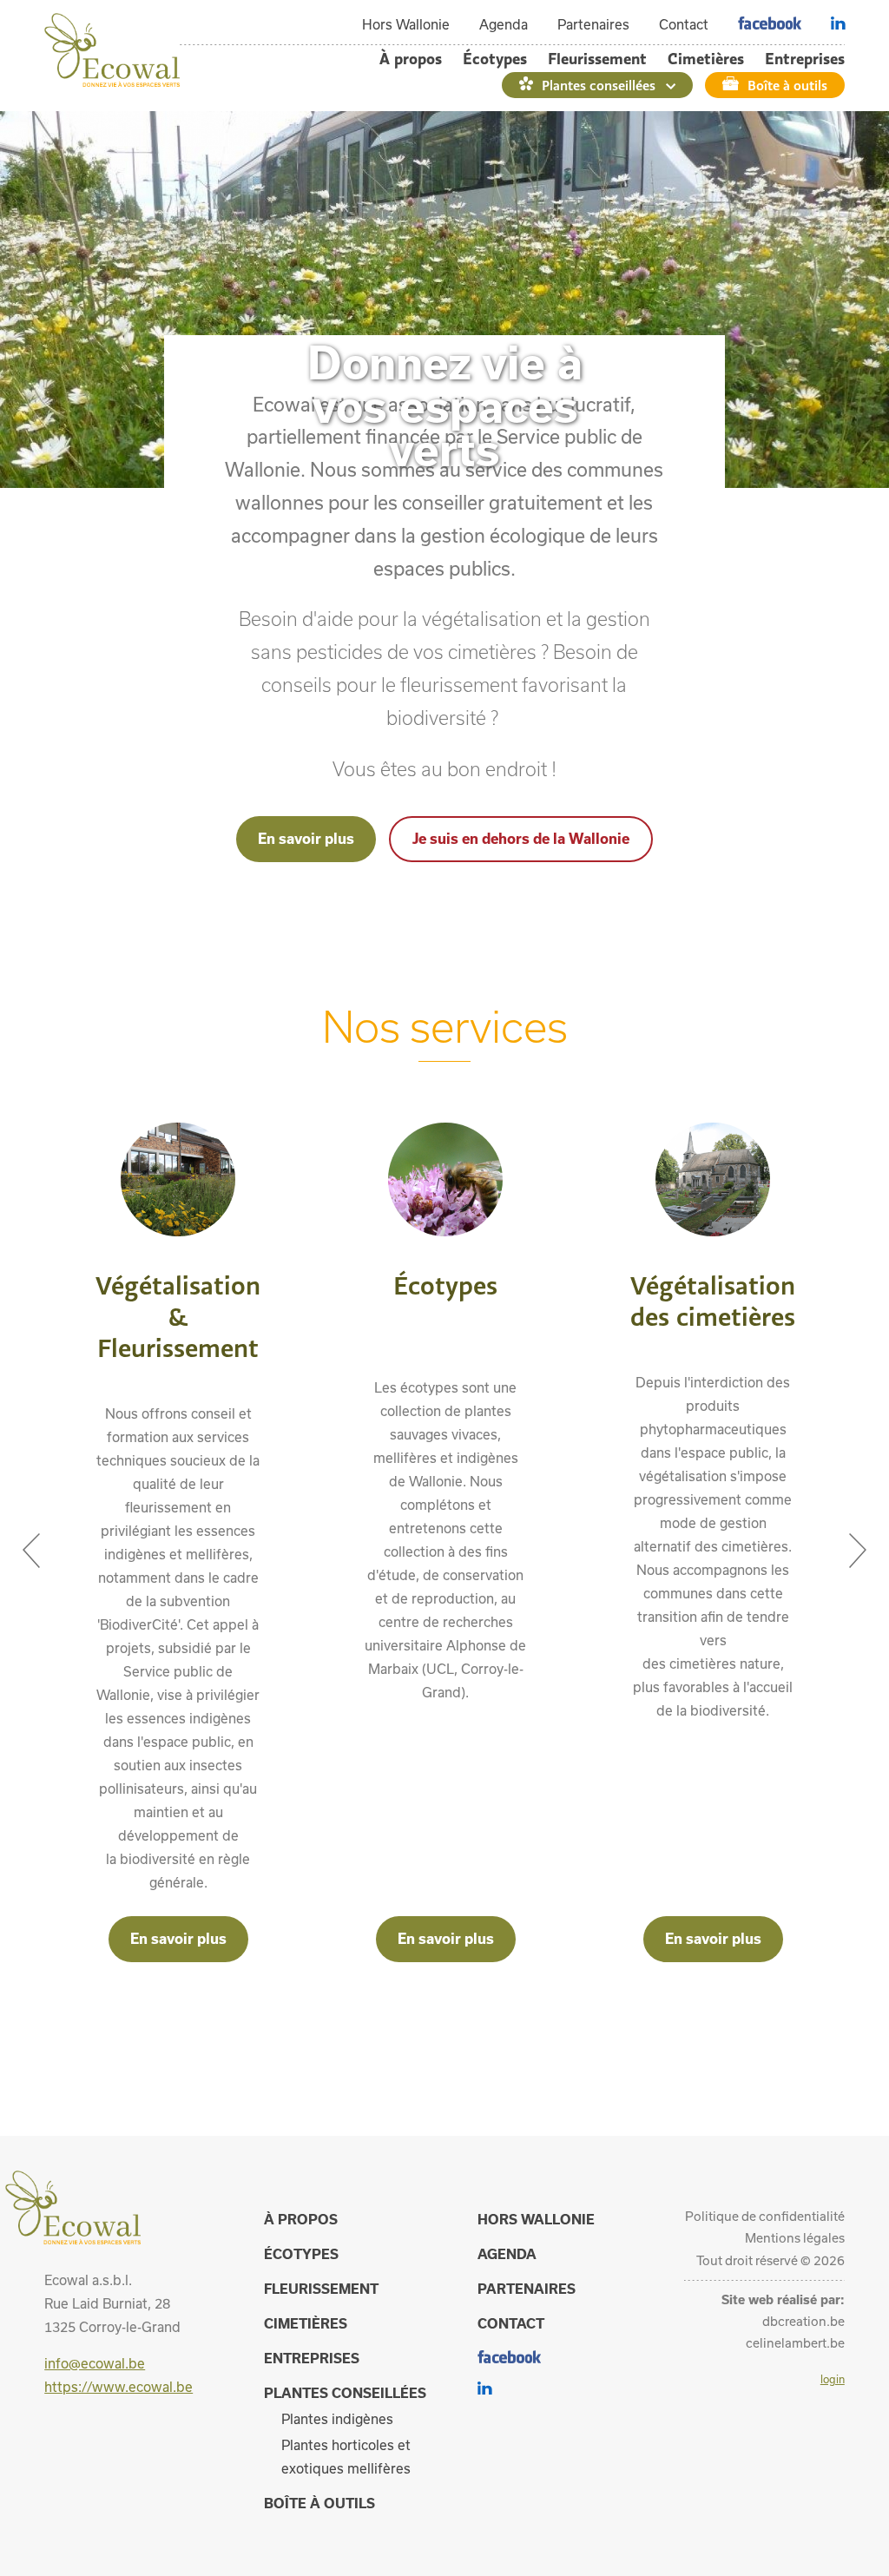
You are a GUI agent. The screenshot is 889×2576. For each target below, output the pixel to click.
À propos (411, 59)
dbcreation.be (803, 2321)
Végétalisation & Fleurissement (178, 1316)
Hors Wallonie (406, 24)
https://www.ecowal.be (119, 2387)
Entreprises (805, 59)
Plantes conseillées (599, 85)
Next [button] (858, 1542)
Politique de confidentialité (765, 2216)
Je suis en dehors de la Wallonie (521, 838)
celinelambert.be (795, 2343)
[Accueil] (112, 82)
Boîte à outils (787, 85)
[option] (178, 1542)
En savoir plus (306, 838)
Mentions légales (795, 2238)
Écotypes (495, 59)
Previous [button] (31, 1542)
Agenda (504, 24)
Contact (684, 24)
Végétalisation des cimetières (713, 1301)
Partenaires (593, 24)
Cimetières (706, 59)
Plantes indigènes (337, 2419)
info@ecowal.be (95, 2363)
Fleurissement (597, 59)
